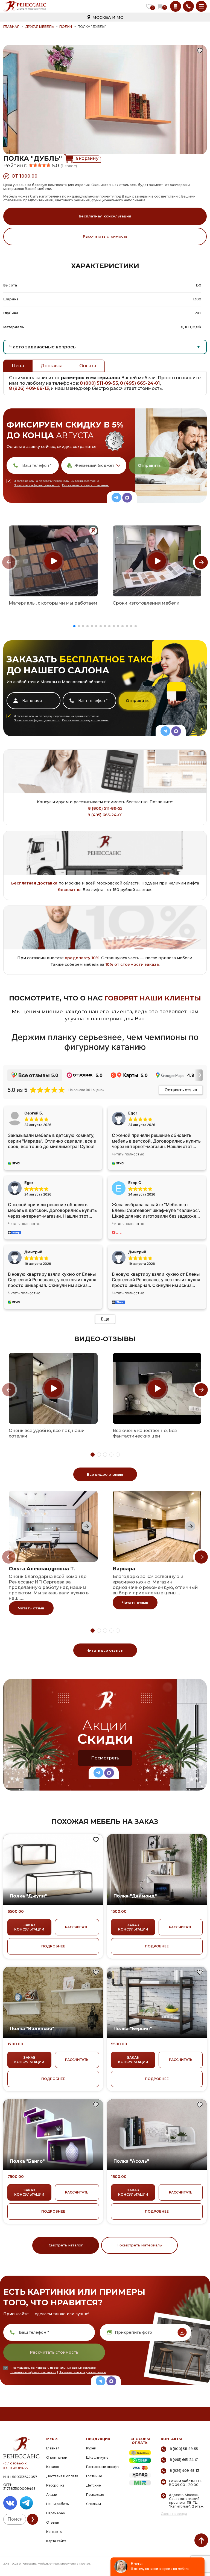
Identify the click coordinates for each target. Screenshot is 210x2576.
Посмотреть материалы (139, 2245)
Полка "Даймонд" (135, 1896)
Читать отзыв (31, 1608)
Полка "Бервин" (133, 2029)
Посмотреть (105, 1758)
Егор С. (135, 1183)
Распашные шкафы (103, 2467)
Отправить (149, 465)
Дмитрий (137, 1252)
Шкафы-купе (97, 2457)
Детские (94, 2485)
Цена (18, 366)
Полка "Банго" (27, 2161)
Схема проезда (174, 2514)
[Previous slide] (9, 562)
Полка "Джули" (28, 1896)
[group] (53, 561)
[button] (74, 626)
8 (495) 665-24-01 (140, 383)
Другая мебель (39, 27)
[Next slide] (201, 562)
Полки (66, 27)
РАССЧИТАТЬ (77, 1927)
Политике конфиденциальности (37, 485)
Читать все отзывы (105, 1650)
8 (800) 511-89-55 (99, 383)
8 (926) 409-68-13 (29, 388)
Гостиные (94, 2476)
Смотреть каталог (66, 2245)
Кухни (91, 2448)
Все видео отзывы (105, 1474)
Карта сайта (56, 2541)
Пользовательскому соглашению (86, 485)
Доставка (52, 366)
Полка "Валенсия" (32, 2029)
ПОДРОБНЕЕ (53, 1946)
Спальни (94, 2504)
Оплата (88, 366)
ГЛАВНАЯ (11, 27)
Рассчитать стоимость (105, 236)
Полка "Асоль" (131, 2161)
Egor (29, 1183)
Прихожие (95, 2495)
